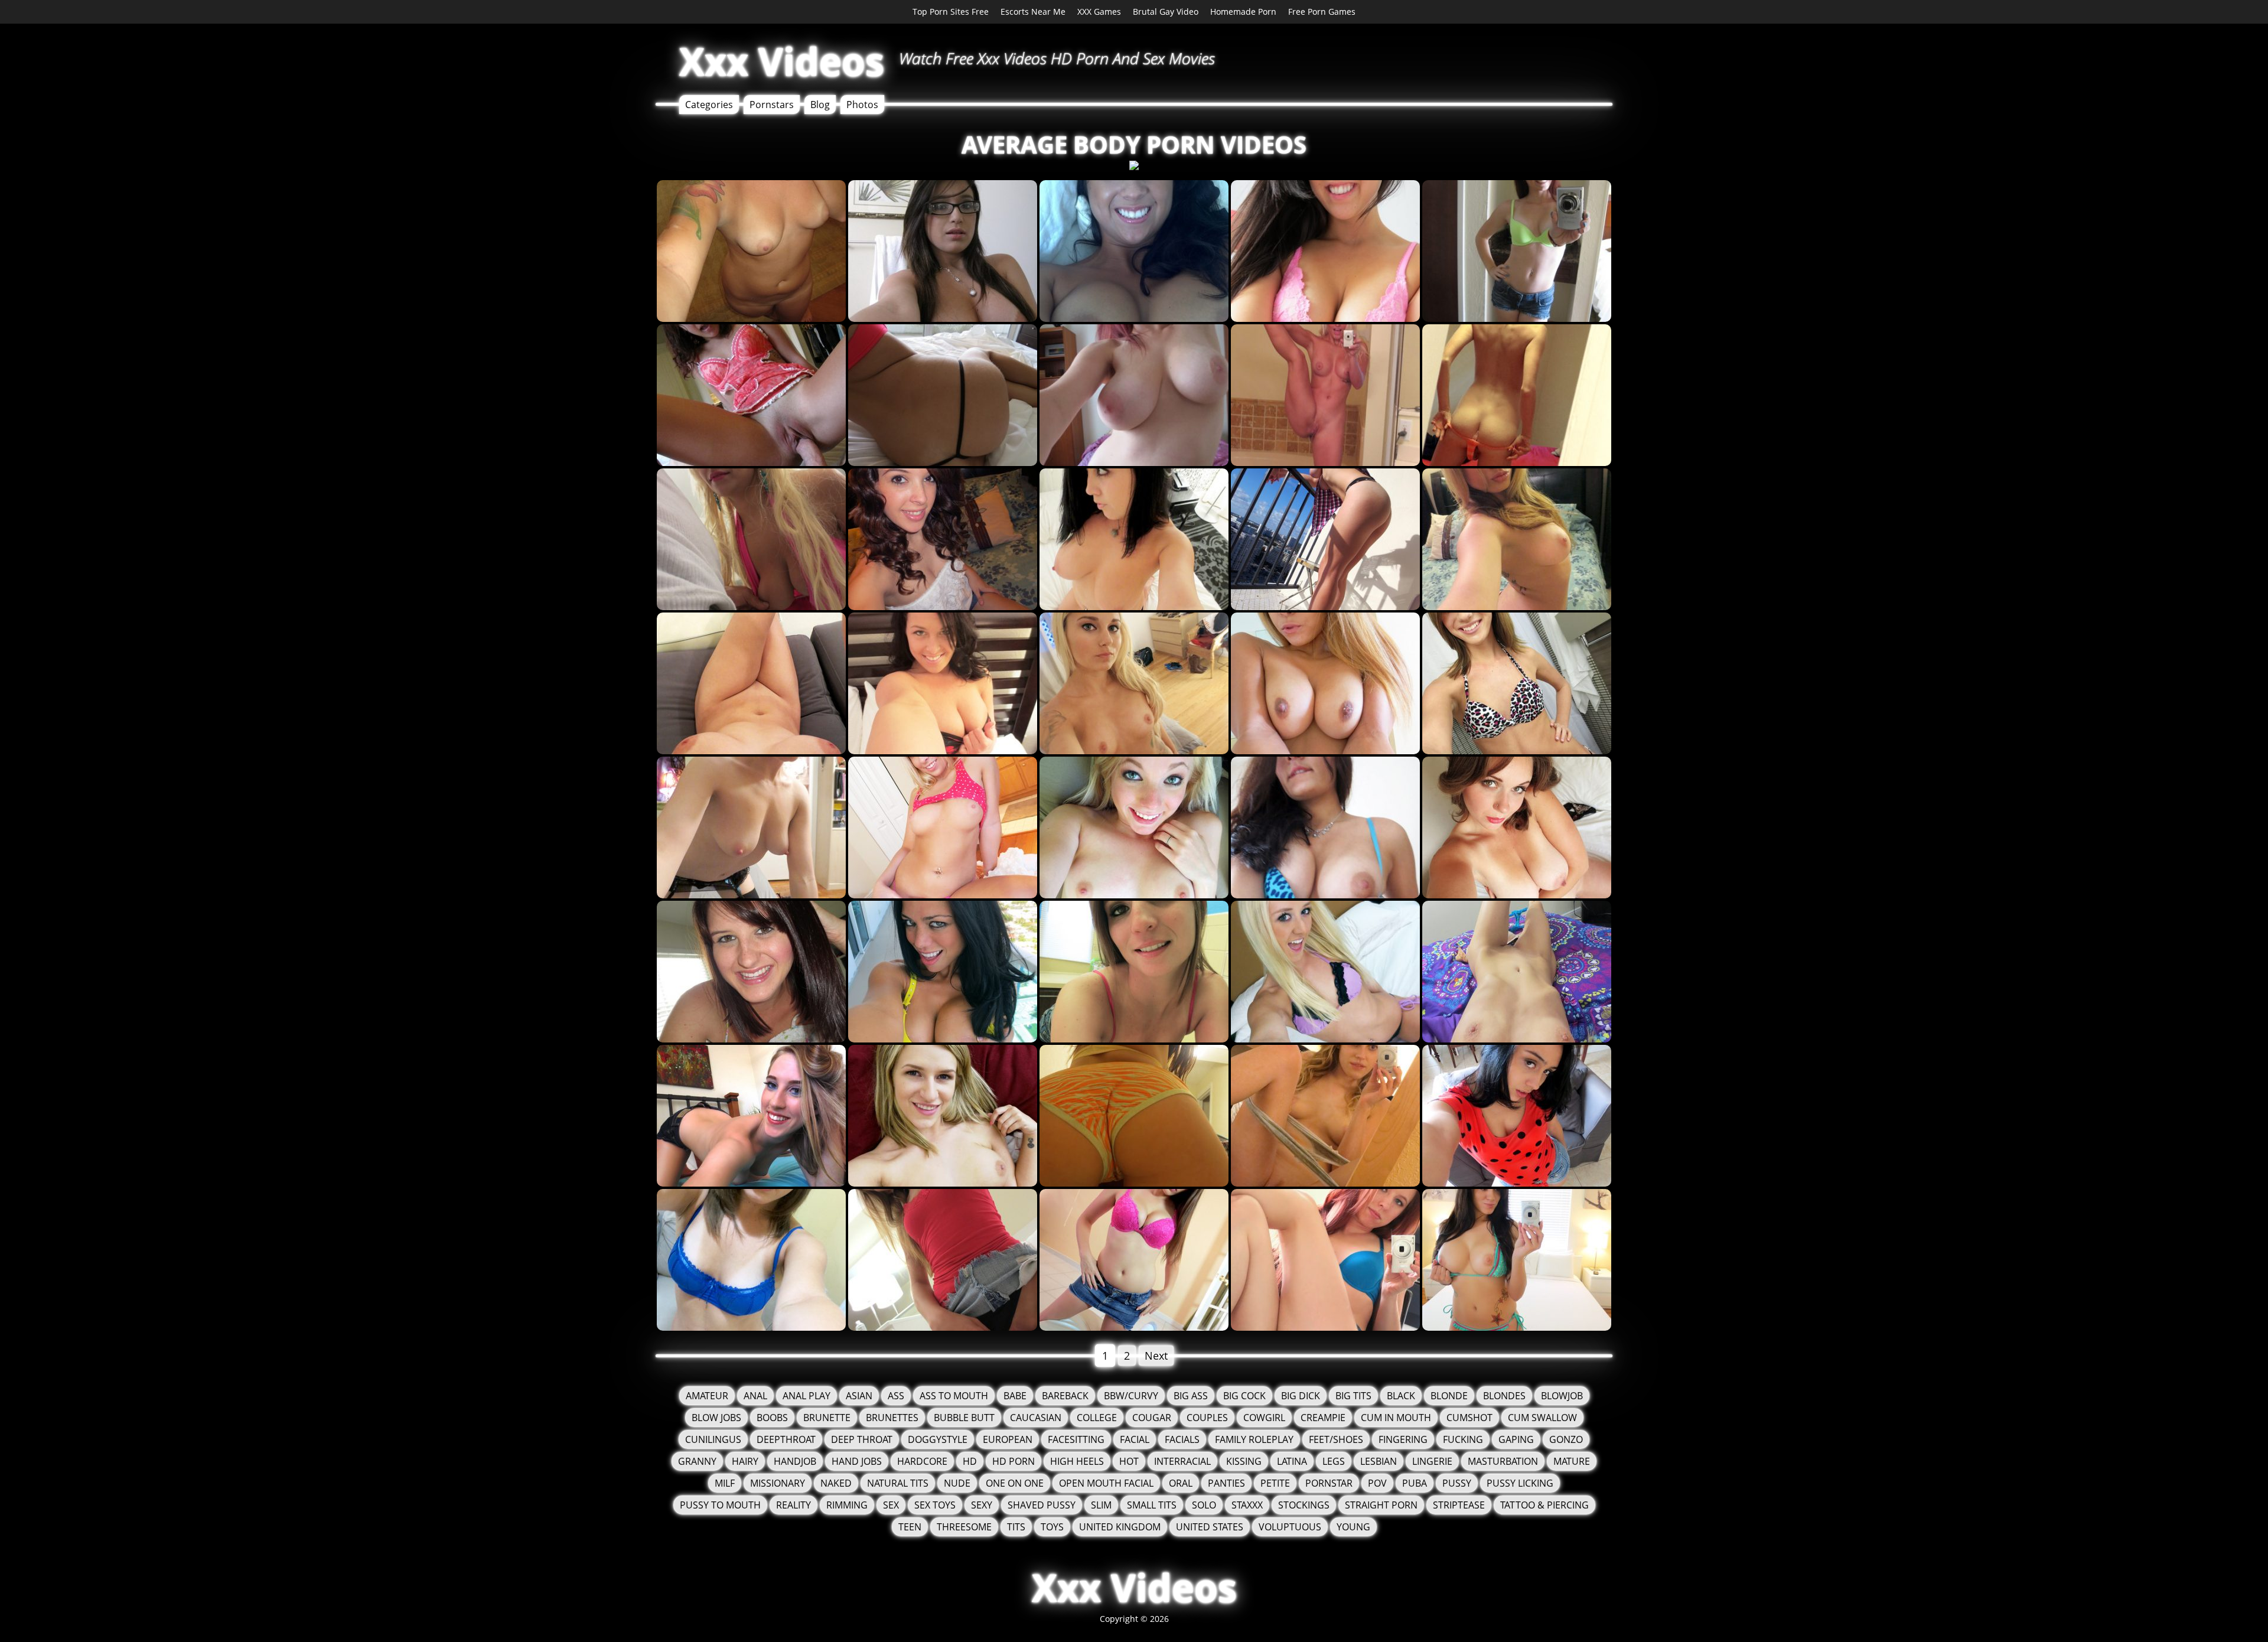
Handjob (795, 1461)
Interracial (1182, 1461)
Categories (709, 105)
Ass (896, 1396)
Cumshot (1469, 1418)
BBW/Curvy (1131, 1396)
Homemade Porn (1243, 12)
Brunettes (892, 1418)
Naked (836, 1483)
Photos (862, 105)
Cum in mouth (1396, 1418)
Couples (1207, 1418)
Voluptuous (1290, 1527)
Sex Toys (935, 1505)
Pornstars (772, 105)
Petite (1275, 1483)
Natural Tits (898, 1483)
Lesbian (1379, 1461)
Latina (1292, 1461)
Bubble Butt (964, 1418)
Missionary (778, 1483)
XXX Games (1099, 12)
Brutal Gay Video (1166, 12)
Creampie (1323, 1418)
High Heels (1077, 1461)
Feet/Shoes (1336, 1439)
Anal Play (806, 1396)
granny (697, 1461)
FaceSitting (1076, 1439)
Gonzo (1566, 1439)
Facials (1182, 1439)
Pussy (1457, 1483)
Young (1353, 1527)
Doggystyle (938, 1439)
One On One (1015, 1483)
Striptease (1459, 1505)
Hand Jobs (857, 1461)
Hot (1129, 1461)
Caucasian (1036, 1418)
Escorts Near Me (1033, 12)
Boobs (772, 1418)
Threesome (964, 1527)
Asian (859, 1396)
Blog (820, 105)
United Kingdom (1120, 1527)
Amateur (707, 1396)
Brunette (827, 1418)
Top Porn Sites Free (951, 12)
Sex (891, 1505)
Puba (1415, 1483)
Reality (794, 1505)
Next (1156, 1356)
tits (1016, 1527)
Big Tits (1353, 1396)
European (1008, 1439)
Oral (1181, 1483)
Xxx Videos (782, 61)
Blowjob (1562, 1396)
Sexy (982, 1505)
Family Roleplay (1254, 1439)
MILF (725, 1483)
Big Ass (1191, 1396)
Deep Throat (862, 1439)
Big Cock (1244, 1396)
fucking (1463, 1439)
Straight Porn (1381, 1505)
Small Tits (1152, 1505)
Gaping (1516, 1439)
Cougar (1152, 1418)
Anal (755, 1396)
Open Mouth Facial (1106, 1483)
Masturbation (1503, 1461)
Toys (1052, 1527)
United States (1210, 1527)
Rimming (847, 1505)
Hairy (745, 1461)
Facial (1135, 1439)
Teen (910, 1527)
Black (1401, 1396)
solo (1204, 1505)
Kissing (1244, 1461)
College (1097, 1418)
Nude (957, 1483)
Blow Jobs (716, 1418)
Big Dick (1301, 1396)
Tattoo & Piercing (1544, 1505)
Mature (1572, 1461)
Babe (1015, 1396)
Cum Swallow (1542, 1418)
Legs (1334, 1461)
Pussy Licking (1520, 1483)
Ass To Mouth (954, 1396)
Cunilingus (713, 1439)
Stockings (1304, 1505)
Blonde (1449, 1396)
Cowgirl (1264, 1418)
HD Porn (1014, 1461)
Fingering (1403, 1439)
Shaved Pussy (1042, 1505)
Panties (1226, 1483)
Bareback (1065, 1396)
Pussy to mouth (720, 1505)
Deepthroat (786, 1439)
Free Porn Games (1322, 12)
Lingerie (1432, 1461)
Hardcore (922, 1461)
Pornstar (1329, 1483)
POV (1377, 1483)
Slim (1101, 1505)
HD (970, 1461)
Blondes (1504, 1396)
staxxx (1247, 1505)
